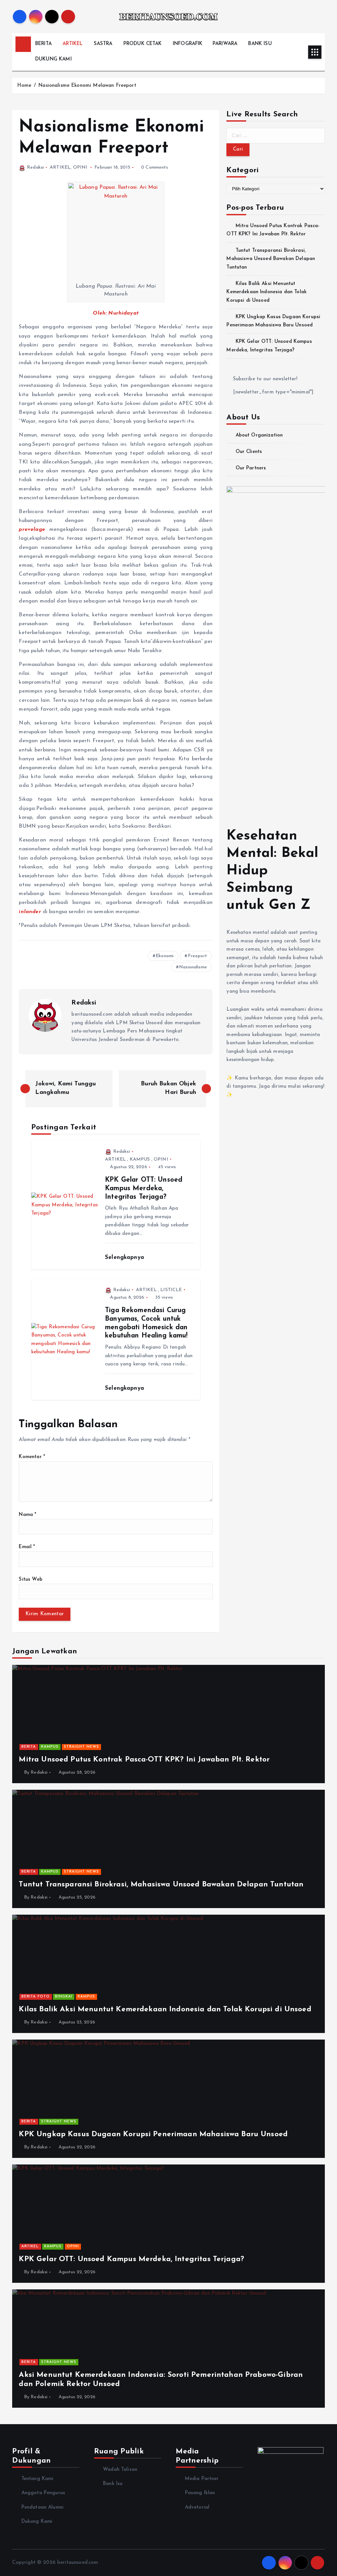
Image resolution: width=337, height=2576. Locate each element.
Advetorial (197, 2507)
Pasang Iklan (200, 2493)
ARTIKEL (73, 44)
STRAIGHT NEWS (81, 1747)
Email (27, 1547)
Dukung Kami (37, 2522)
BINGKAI (64, 1997)
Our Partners (251, 468)
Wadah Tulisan (120, 2470)
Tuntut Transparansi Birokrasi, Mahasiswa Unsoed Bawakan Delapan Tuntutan (271, 259)
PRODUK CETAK (143, 44)
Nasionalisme (193, 967)
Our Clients (249, 452)
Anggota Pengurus (43, 2493)
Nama (27, 1515)
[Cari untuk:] (275, 136)
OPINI (80, 167)
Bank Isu (113, 2484)
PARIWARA (225, 44)
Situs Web (30, 1580)
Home (24, 86)
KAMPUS (140, 1159)
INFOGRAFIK (188, 44)
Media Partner (202, 2479)
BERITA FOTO (36, 1997)
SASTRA (103, 44)
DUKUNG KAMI (53, 59)
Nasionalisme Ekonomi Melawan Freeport (87, 86)
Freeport (197, 956)
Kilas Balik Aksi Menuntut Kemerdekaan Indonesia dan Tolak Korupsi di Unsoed (267, 292)
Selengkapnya (126, 1257)
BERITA (43, 44)
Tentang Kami (37, 2479)
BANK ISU (260, 44)
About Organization (259, 435)
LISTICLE (171, 1290)
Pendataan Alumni (42, 2507)
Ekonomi (165, 956)
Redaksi (35, 167)
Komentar (32, 1457)
